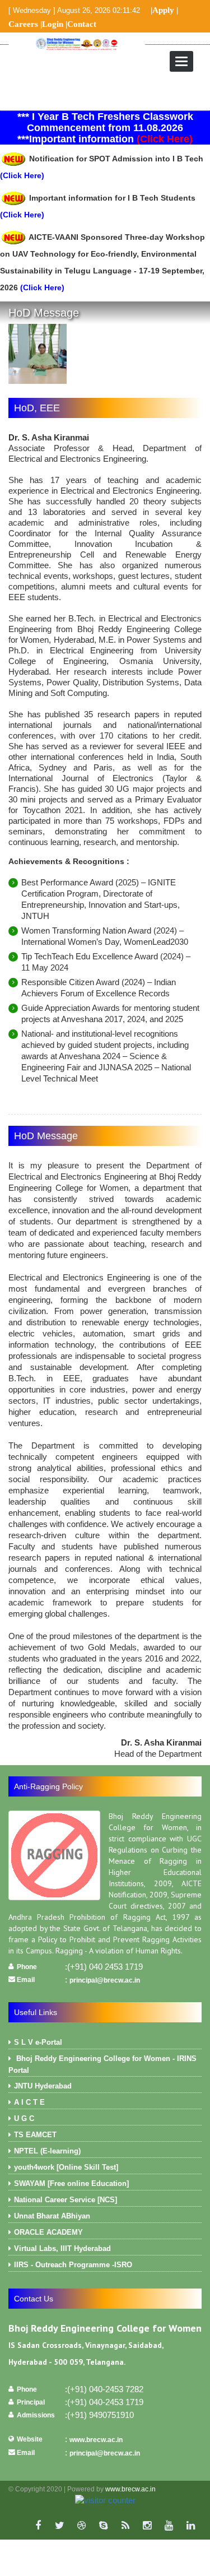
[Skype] (103, 2526)
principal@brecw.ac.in (105, 1980)
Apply (163, 10)
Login (53, 24)
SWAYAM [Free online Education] (71, 2183)
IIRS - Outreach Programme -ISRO (73, 2265)
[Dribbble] (81, 2526)
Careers (23, 24)
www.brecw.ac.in (96, 2440)
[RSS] (125, 2526)
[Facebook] (38, 2526)
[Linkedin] (191, 2526)
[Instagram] (147, 2526)
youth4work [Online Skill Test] (66, 2167)
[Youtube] (169, 2526)
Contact (82, 24)
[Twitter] (60, 2526)
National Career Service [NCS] (66, 2200)
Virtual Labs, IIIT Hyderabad (62, 2248)
